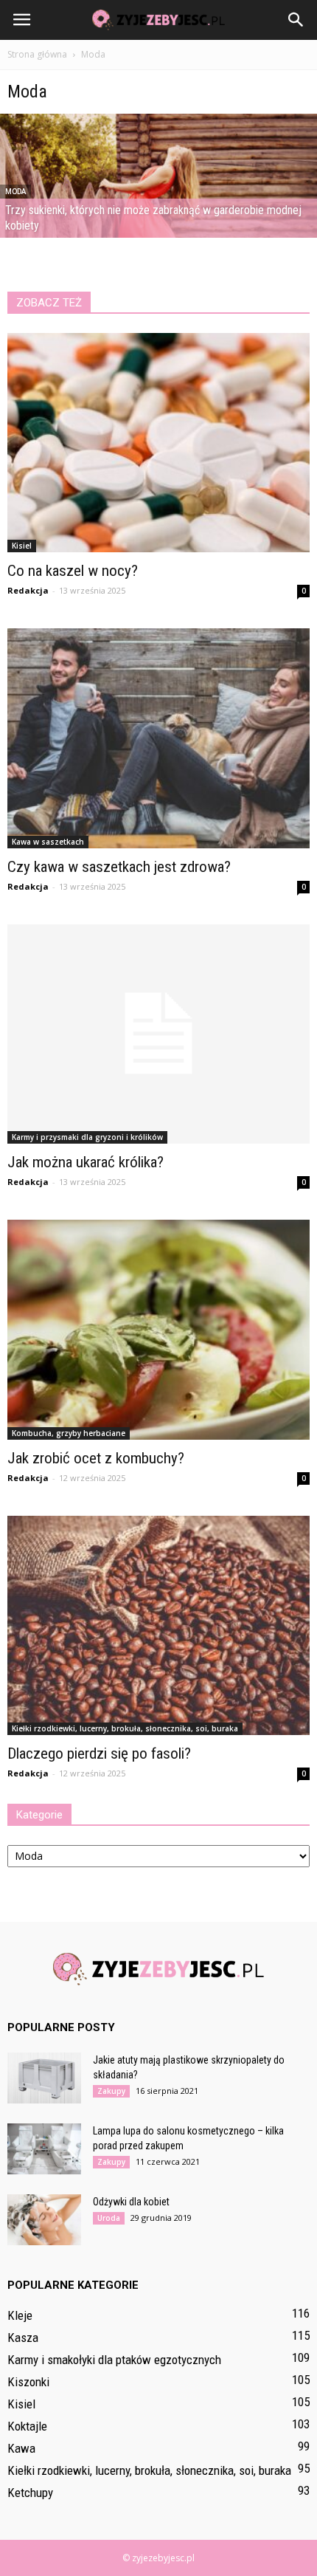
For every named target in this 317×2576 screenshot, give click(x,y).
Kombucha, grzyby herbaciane (69, 1433)
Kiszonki (28, 2382)
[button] (296, 20)
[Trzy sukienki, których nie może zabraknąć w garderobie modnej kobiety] (158, 212)
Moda (15, 192)
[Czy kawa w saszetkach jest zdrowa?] (158, 738)
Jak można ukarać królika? (86, 1162)
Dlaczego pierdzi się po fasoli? (99, 1754)
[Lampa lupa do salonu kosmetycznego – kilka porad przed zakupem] (44, 2149)
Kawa (21, 2448)
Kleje (20, 2315)
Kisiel (22, 546)
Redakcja (28, 590)
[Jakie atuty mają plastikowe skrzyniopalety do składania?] (44, 2078)
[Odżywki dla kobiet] (44, 2220)
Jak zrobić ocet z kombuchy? (96, 1458)
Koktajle (27, 2426)
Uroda (109, 2218)
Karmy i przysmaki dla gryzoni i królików (87, 1137)
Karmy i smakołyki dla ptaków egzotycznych (114, 2360)
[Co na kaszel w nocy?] (158, 443)
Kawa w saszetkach (48, 842)
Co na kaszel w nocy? (73, 571)
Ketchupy (30, 2493)
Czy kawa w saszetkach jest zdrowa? (119, 867)
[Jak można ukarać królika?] (158, 1034)
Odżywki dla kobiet (131, 2202)
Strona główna (37, 54)
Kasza (23, 2338)
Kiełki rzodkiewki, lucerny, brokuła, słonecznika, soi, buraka (125, 1728)
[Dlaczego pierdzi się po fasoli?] (158, 1625)
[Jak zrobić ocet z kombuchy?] (158, 1329)
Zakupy (111, 2091)
